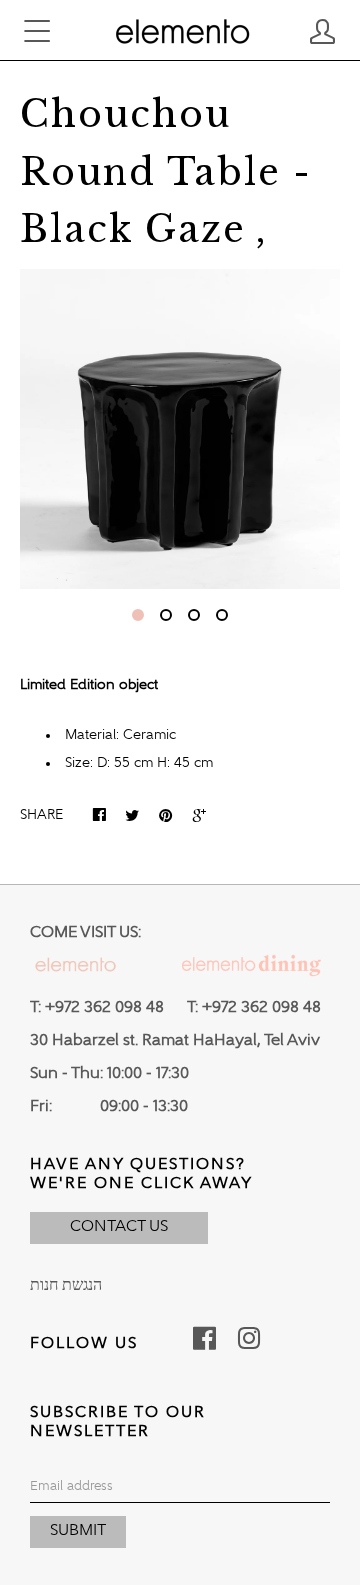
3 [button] (194, 615)
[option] (180, 429)
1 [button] (138, 615)
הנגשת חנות (66, 1286)
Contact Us (119, 1227)
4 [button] (222, 615)
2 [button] (166, 615)
